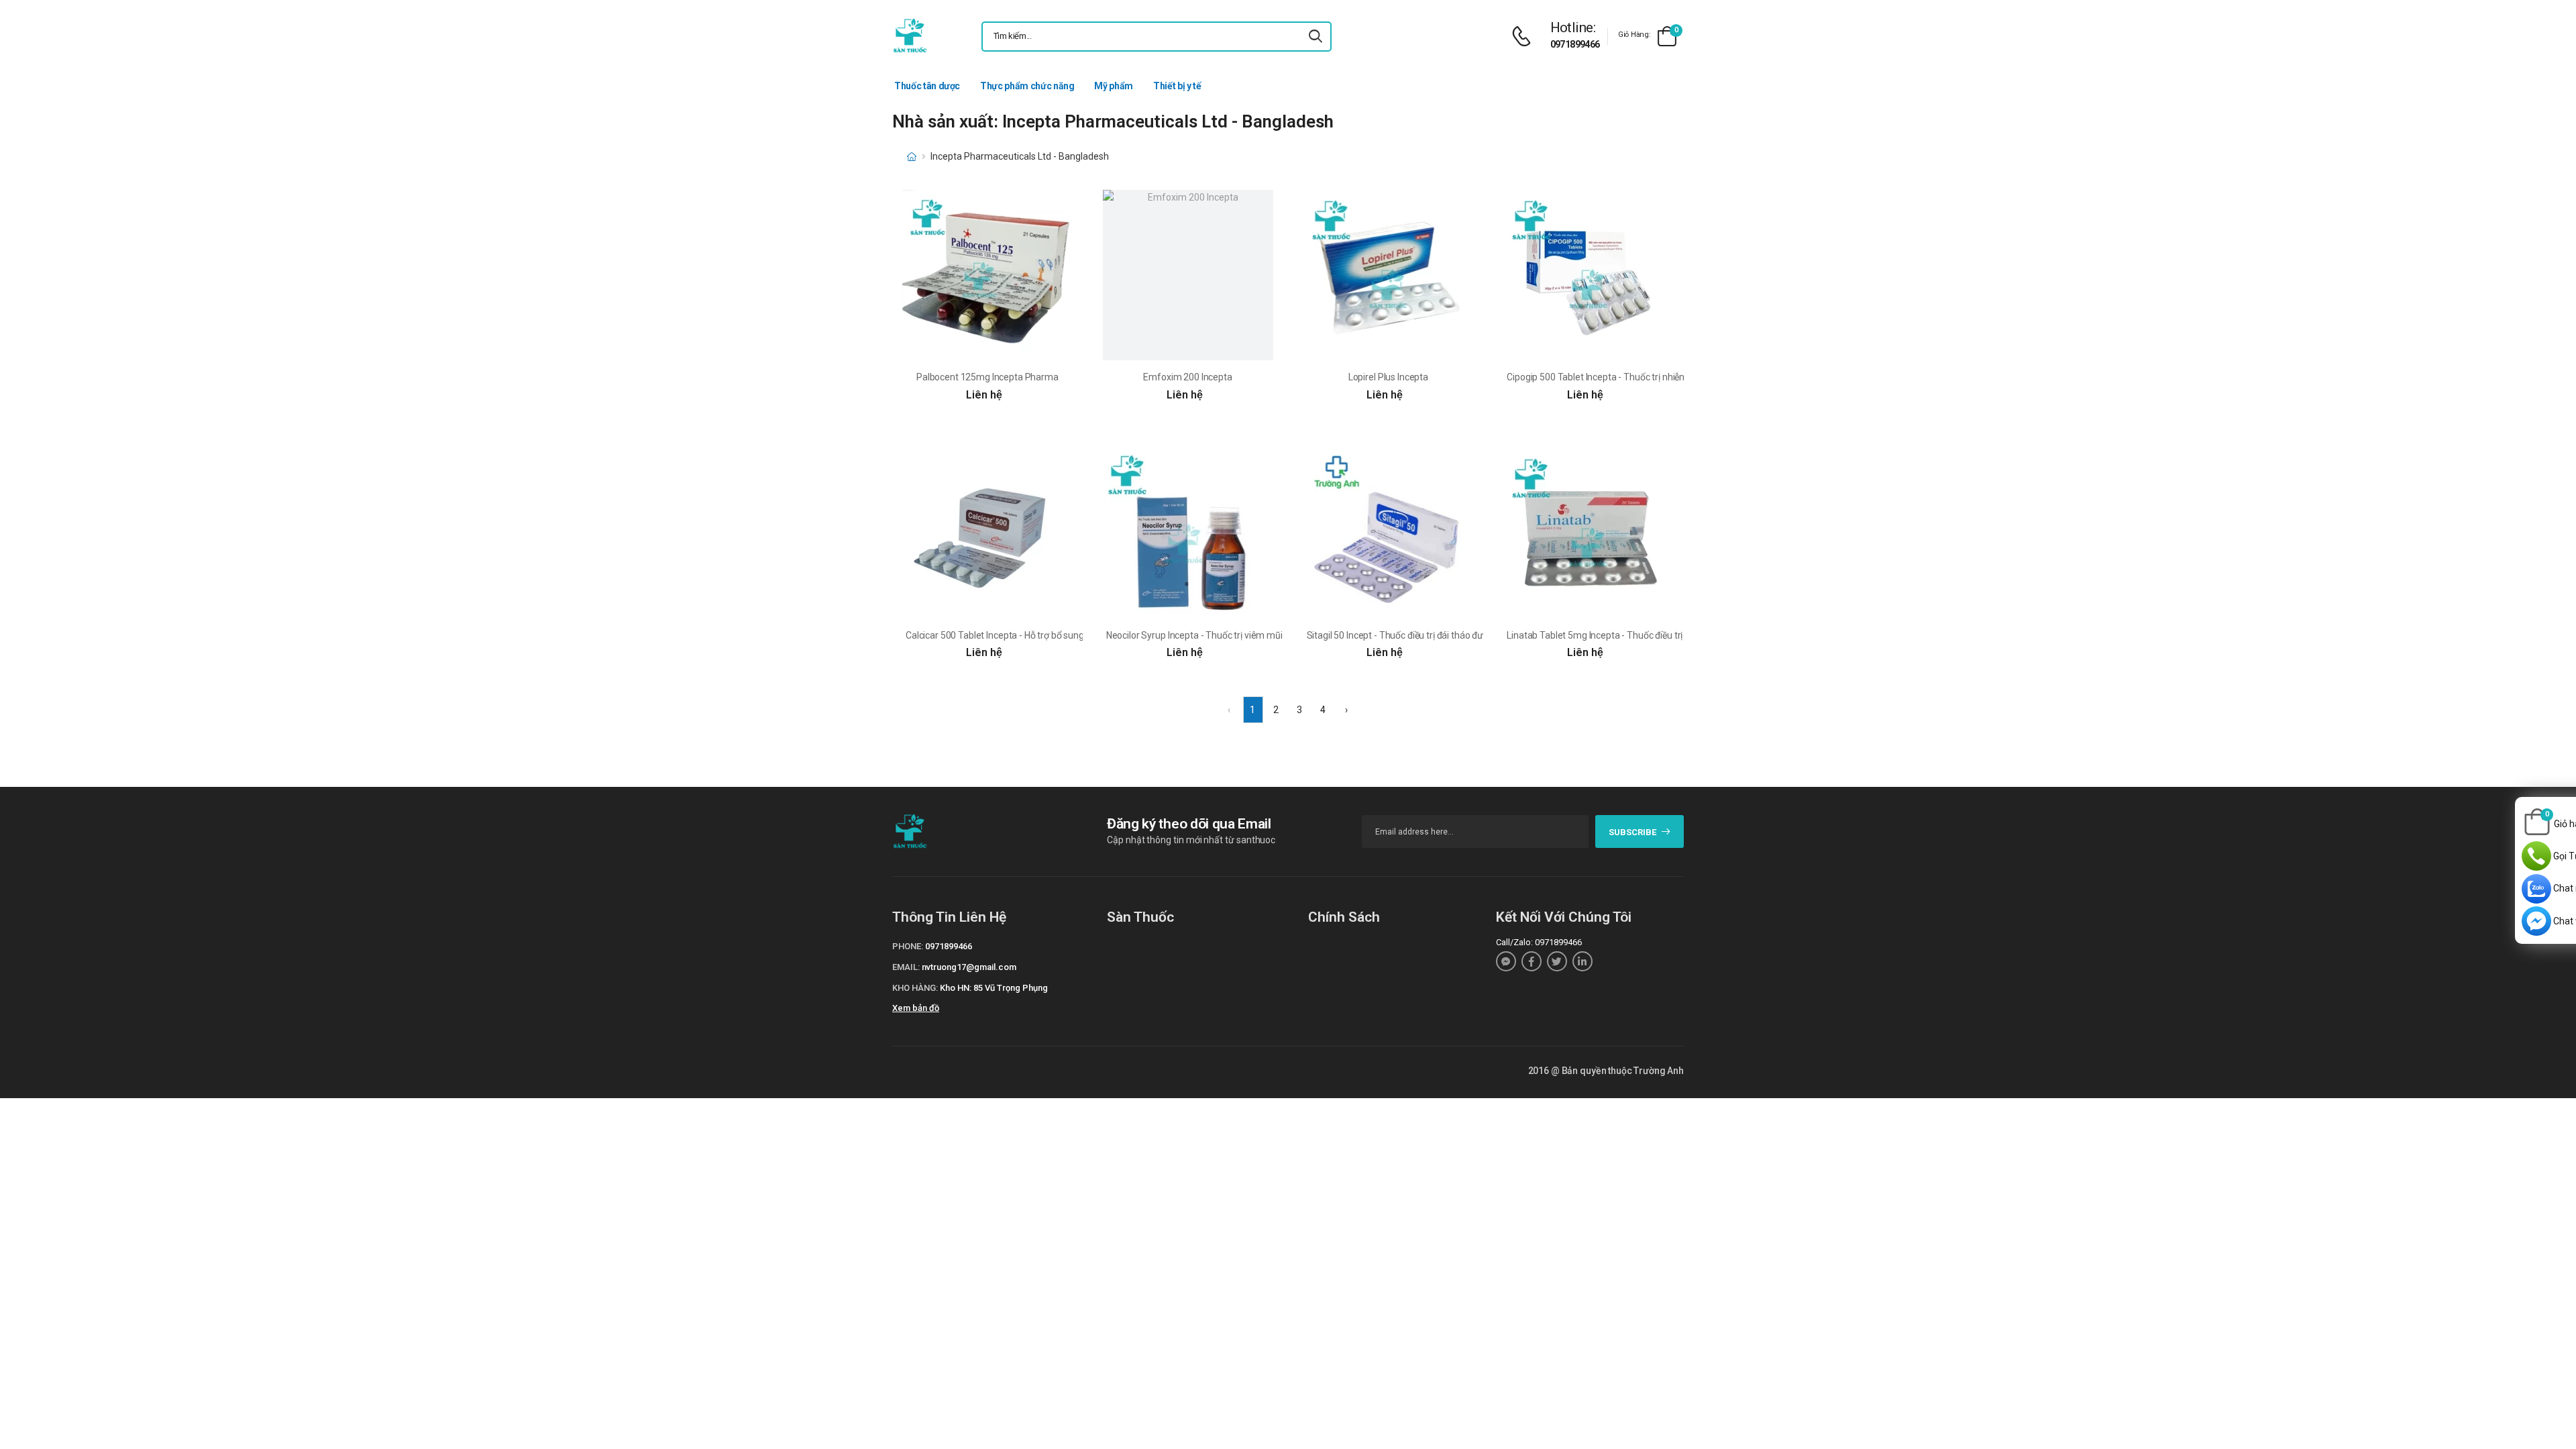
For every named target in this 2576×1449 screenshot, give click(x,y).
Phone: (908, 946)
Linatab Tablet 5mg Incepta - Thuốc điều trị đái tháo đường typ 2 (1638, 635)
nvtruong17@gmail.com (969, 967)
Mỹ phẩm (1114, 86)
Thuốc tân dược (927, 86)
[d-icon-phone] (1525, 37)
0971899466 (1575, 44)
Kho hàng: (915, 988)
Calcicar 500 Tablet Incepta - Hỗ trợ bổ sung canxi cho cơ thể (1028, 635)
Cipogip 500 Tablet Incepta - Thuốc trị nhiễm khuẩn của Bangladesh (1645, 377)
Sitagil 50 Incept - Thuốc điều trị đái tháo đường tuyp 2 (1417, 635)
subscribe (1632, 832)
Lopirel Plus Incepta (1388, 377)
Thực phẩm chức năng (1027, 86)
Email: (906, 967)
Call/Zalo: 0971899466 (1539, 942)
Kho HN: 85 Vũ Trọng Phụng (994, 988)
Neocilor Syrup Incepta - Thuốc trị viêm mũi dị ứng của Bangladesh (1242, 635)
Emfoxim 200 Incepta (1187, 377)
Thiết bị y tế (1177, 86)
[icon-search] (1316, 37)
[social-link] (1506, 961)
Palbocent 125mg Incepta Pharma (987, 377)
